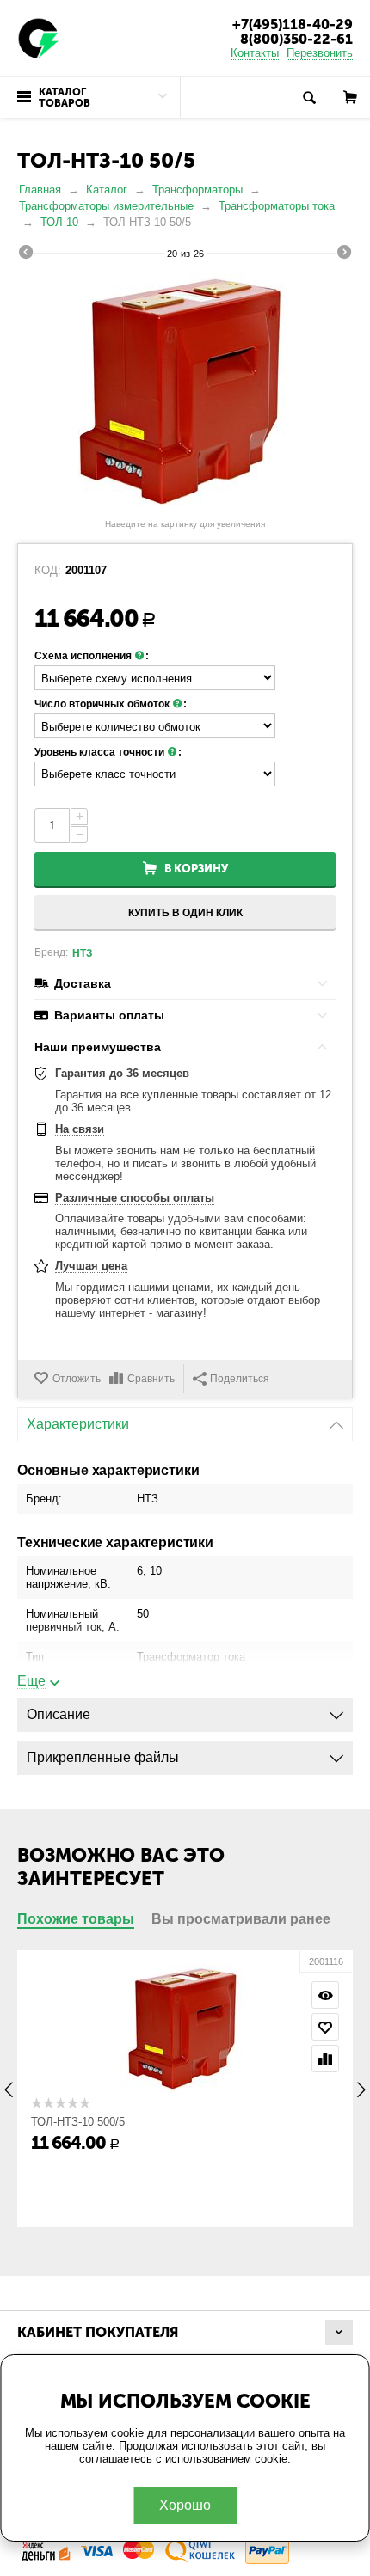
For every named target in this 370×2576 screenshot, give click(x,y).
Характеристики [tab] (78, 1424)
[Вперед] (344, 254)
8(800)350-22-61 (296, 39)
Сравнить (151, 1379)
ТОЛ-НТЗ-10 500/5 (78, 2122)
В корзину (196, 869)
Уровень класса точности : (108, 752)
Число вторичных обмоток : (111, 704)
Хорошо (185, 2505)
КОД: (48, 571)
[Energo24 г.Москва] (39, 37)
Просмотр (325, 1995)
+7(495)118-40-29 (293, 24)
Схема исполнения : (92, 656)
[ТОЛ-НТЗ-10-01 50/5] (185, 391)
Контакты (255, 53)
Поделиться (240, 1379)
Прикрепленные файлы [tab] (103, 1757)
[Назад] (26, 254)
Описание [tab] (59, 1714)
